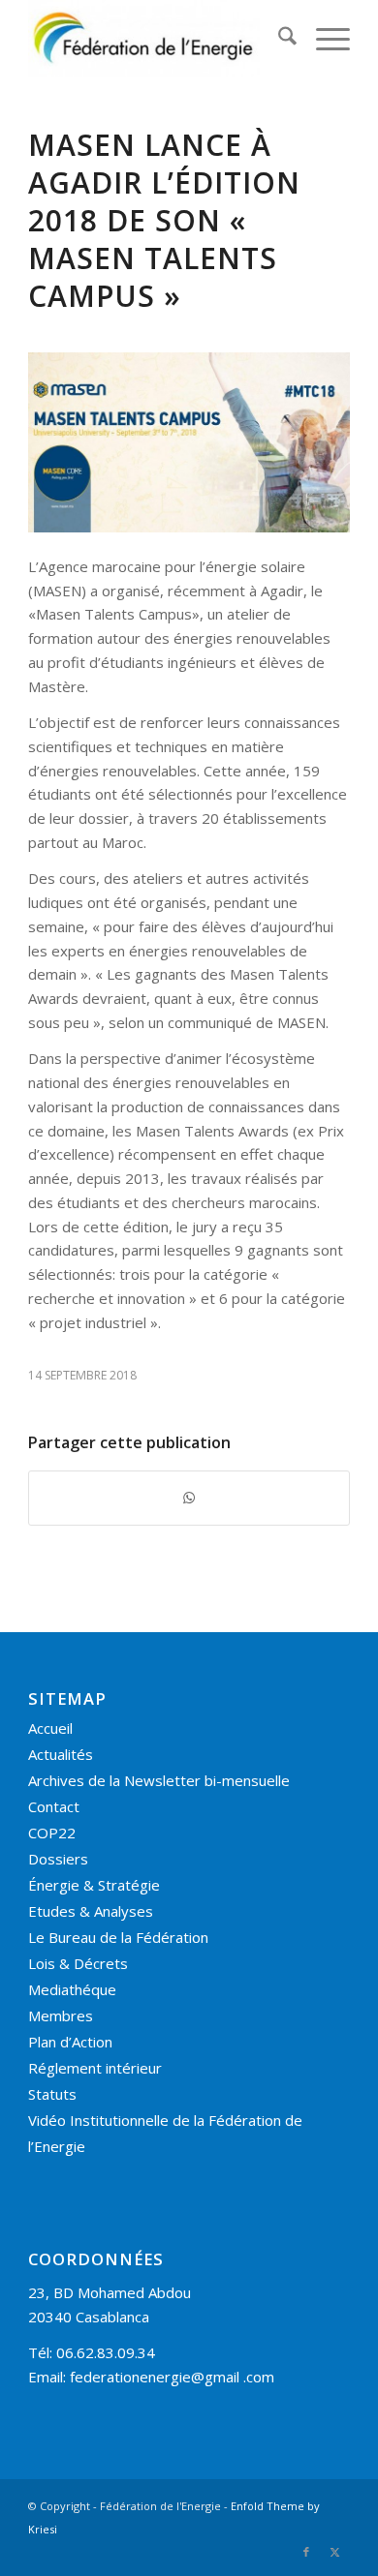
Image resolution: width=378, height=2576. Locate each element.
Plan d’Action (70, 2042)
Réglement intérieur (95, 2068)
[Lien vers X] (335, 2552)
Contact (54, 1806)
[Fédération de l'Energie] (157, 39)
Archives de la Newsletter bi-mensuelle (159, 1780)
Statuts (52, 2094)
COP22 (52, 1833)
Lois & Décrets (78, 1963)
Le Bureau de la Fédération (118, 1937)
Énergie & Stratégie (94, 1885)
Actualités (61, 1754)
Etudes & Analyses (91, 1911)
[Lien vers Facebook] (306, 2552)
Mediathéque (72, 1989)
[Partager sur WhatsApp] (189, 1498)
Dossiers (58, 1859)
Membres (61, 2015)
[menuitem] (278, 39)
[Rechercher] (278, 39)
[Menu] (323, 39)
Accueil (50, 1728)
